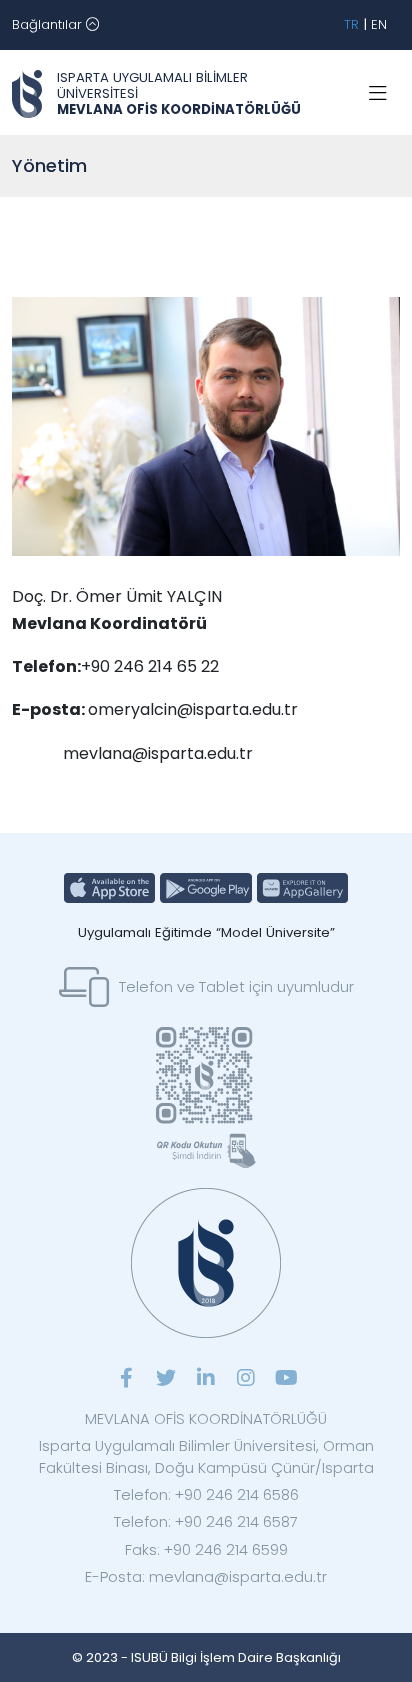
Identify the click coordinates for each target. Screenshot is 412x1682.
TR (351, 24)
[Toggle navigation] (378, 94)
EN (379, 24)
